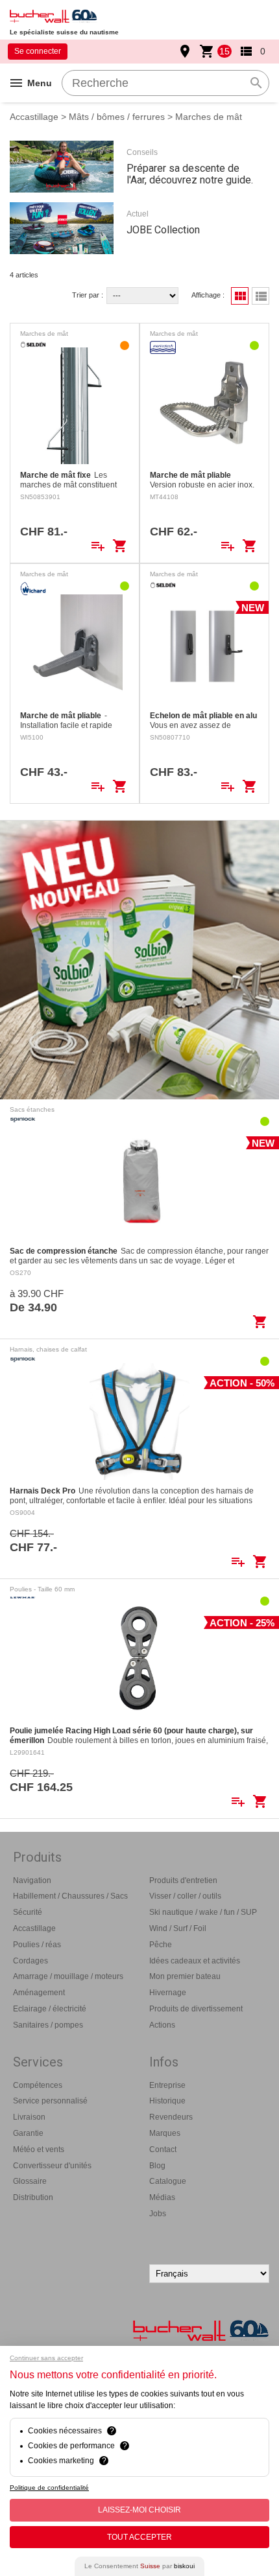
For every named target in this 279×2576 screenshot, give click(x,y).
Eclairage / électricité (50, 2009)
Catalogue (168, 2181)
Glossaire (30, 2181)
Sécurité (28, 1912)
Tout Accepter (139, 2537)
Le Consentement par (139, 2566)
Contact (163, 2149)
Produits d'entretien (183, 1880)
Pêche (161, 1945)
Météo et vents (39, 2149)
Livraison (29, 2117)
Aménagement (39, 1993)
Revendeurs (171, 2117)
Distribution (33, 2197)
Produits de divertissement (196, 2009)
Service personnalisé (50, 2101)
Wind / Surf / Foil (178, 1928)
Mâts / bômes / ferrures (117, 117)
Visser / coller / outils (185, 1896)
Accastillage (34, 117)
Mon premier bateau (185, 1976)
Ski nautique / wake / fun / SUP (203, 1912)
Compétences (38, 2085)
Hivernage (168, 1993)
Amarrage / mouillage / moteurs (68, 1976)
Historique (167, 2101)
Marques (165, 2133)
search (256, 83)
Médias (162, 2197)
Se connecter (38, 51)
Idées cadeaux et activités (195, 1961)
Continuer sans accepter (46, 2358)
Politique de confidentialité (49, 2488)
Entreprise (167, 2085)
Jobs (158, 2214)
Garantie (28, 2133)
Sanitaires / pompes (48, 2025)
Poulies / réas (37, 1945)
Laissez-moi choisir (139, 2510)
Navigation (32, 1880)
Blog (157, 2166)
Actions (162, 2025)
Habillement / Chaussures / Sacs (70, 1896)
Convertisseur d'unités (52, 2166)
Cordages (30, 1961)
